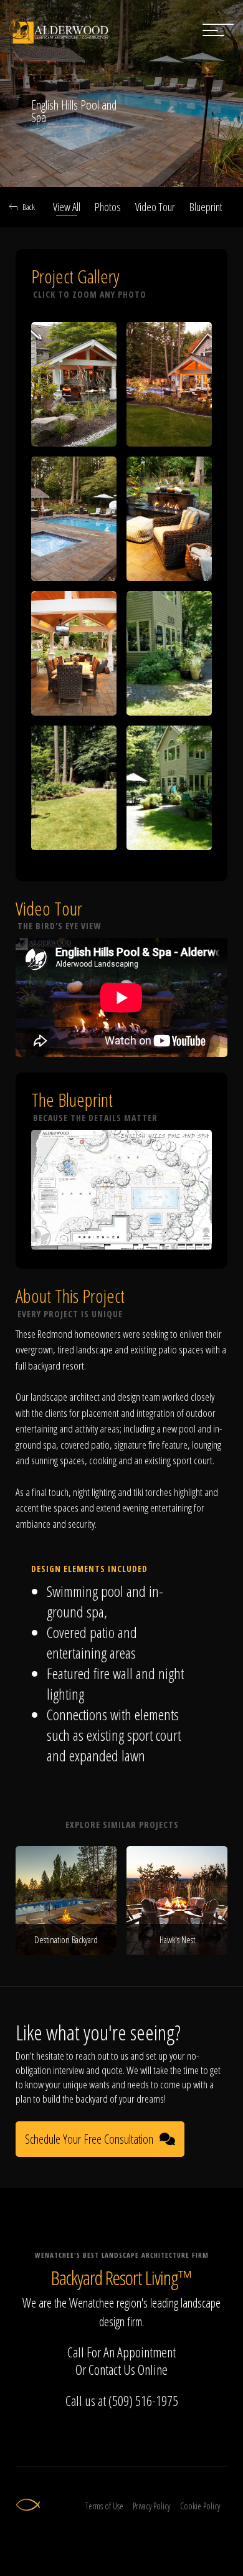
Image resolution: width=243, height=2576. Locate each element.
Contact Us (112, 2369)
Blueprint (206, 207)
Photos (108, 207)
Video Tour (155, 207)
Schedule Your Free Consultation (89, 2139)
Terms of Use (104, 2506)
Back (29, 207)
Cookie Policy (200, 2506)
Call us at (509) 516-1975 (122, 2400)
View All (67, 207)
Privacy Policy (151, 2506)
